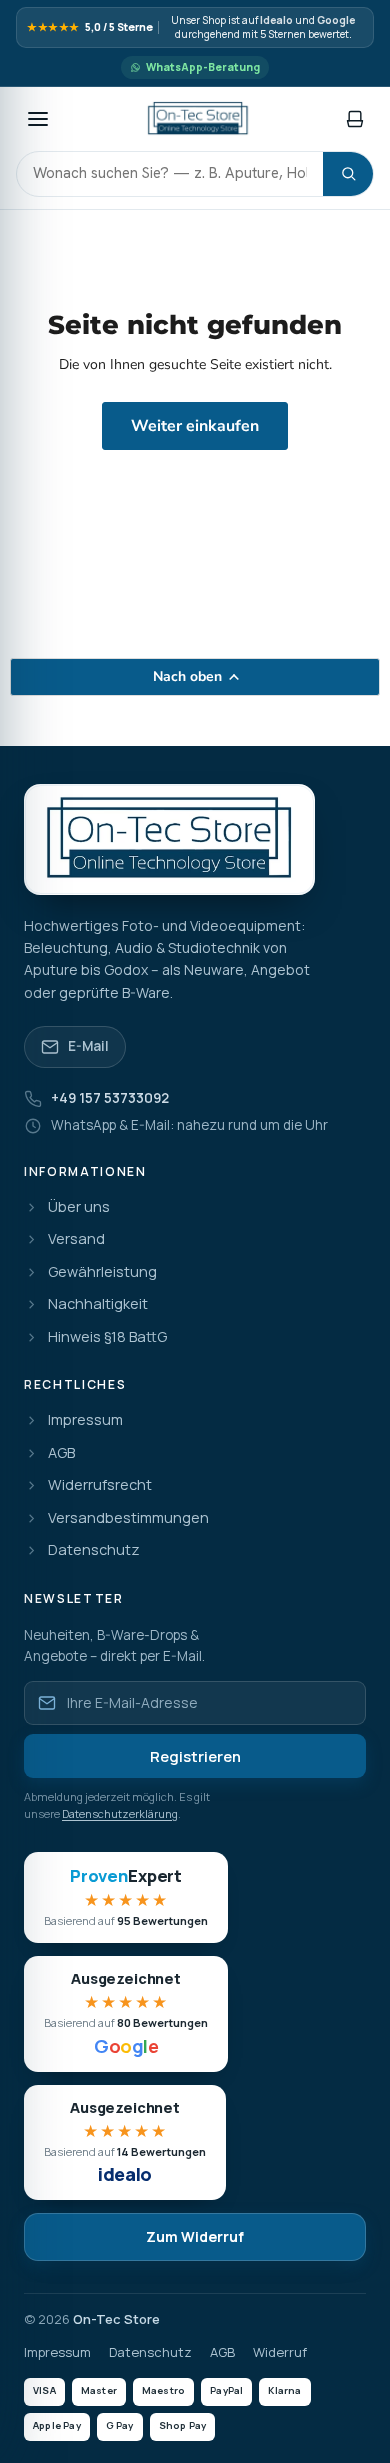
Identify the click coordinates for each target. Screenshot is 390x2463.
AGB (61, 1453)
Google (336, 20)
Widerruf (280, 2352)
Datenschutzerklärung (120, 1813)
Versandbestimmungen (128, 1518)
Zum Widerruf (195, 2236)
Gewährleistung (102, 1272)
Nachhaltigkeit (98, 1304)
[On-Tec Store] (198, 119)
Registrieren (195, 1756)
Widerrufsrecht (100, 1485)
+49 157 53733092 (110, 1098)
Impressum (85, 1420)
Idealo (276, 20)
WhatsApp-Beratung (203, 67)
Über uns (79, 1207)
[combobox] (170, 174)
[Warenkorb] (355, 119)
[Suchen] (348, 174)
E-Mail (88, 1046)
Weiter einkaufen (195, 426)
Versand (76, 1239)
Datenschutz (94, 1550)
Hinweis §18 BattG (107, 1337)
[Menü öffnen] (38, 119)
